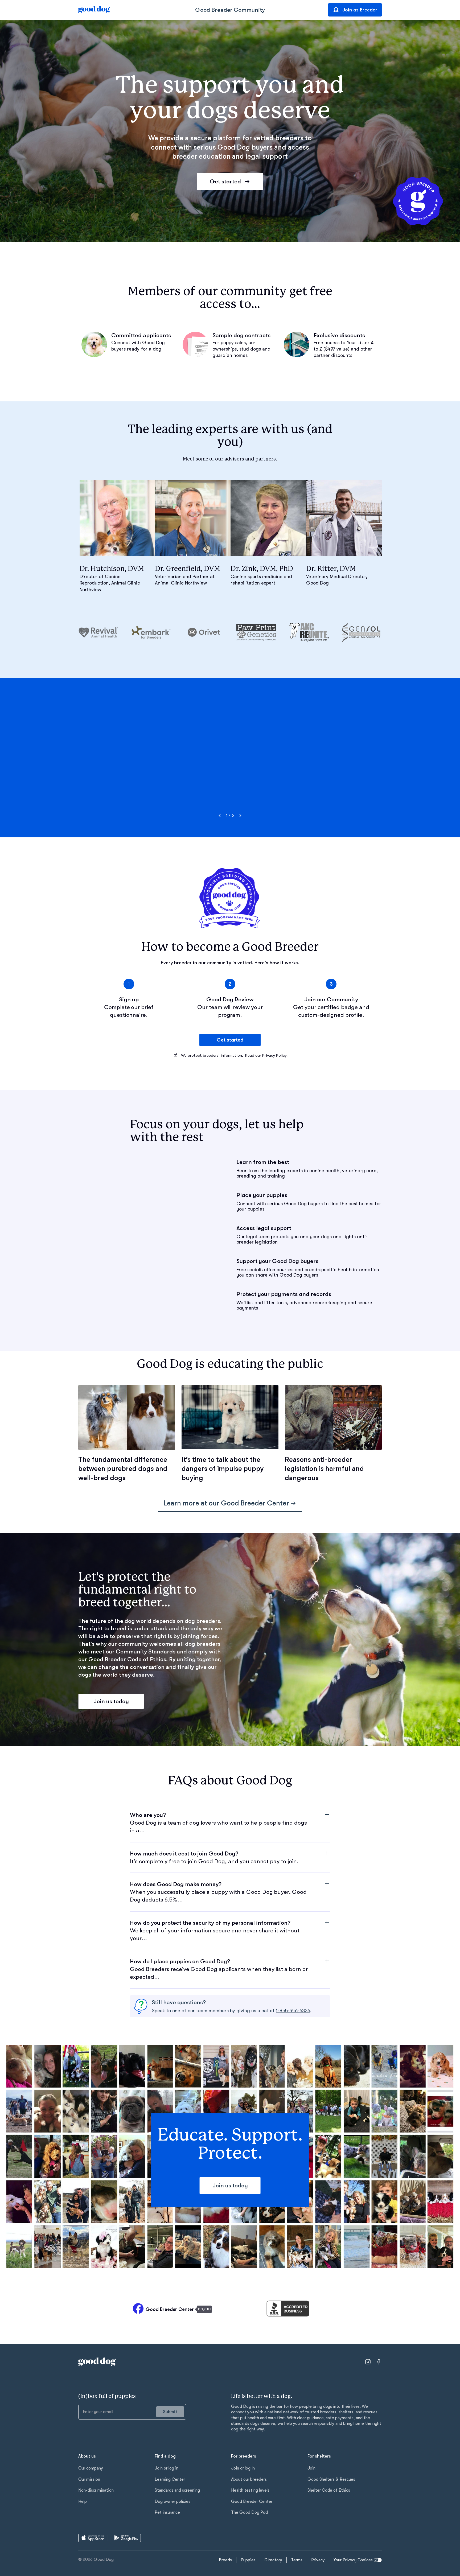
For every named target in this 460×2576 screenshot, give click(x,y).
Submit (170, 2412)
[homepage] (94, 10)
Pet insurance (167, 2512)
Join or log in (167, 2468)
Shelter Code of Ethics (329, 2490)
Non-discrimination (96, 2490)
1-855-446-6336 (293, 2011)
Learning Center (170, 2479)
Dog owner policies (172, 2501)
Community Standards (146, 1652)
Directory (273, 2560)
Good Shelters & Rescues (331, 2479)
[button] (230, 1823)
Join (311, 2468)
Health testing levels (250, 2490)
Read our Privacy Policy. (266, 1055)
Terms (297, 2560)
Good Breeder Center (252, 2501)
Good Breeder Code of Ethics (127, 1659)
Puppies (248, 2560)
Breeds (225, 2560)
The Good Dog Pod (249, 2512)
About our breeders (249, 2479)
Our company (91, 2468)
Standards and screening (177, 2490)
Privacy (318, 2560)
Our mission (89, 2479)
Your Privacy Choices (353, 2560)
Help (83, 2501)
